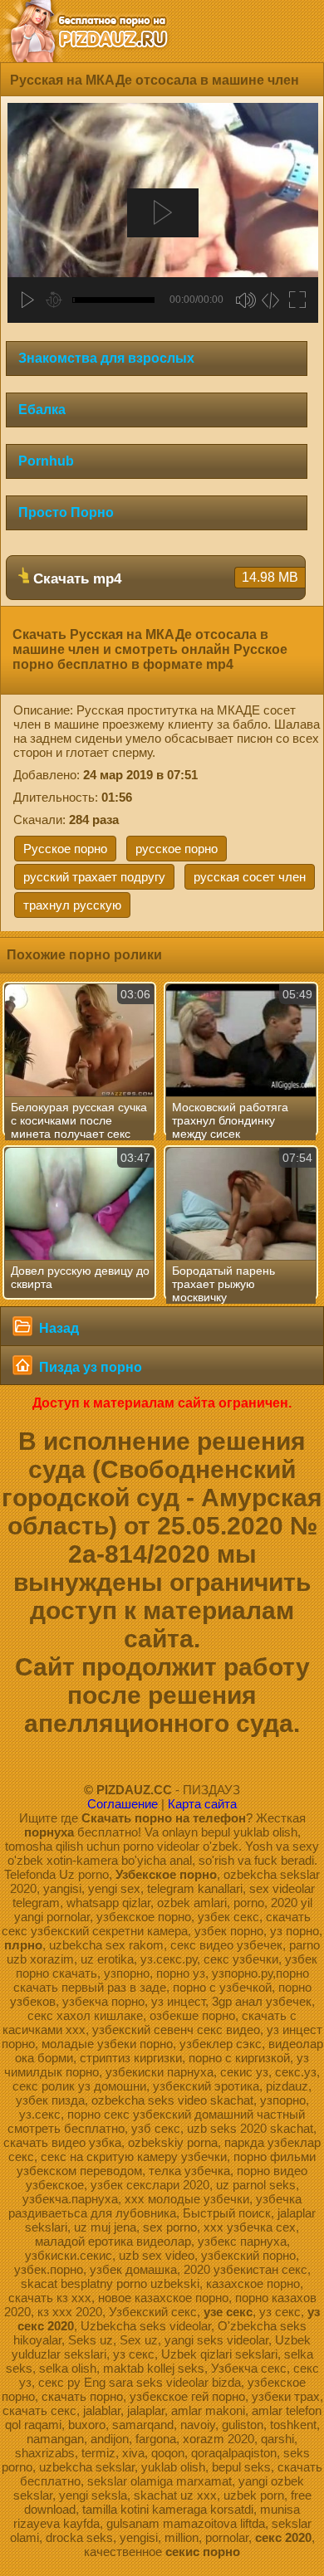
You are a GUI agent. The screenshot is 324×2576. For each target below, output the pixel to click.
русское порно (177, 849)
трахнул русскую (72, 905)
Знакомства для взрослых (106, 358)
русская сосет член (250, 877)
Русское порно (65, 849)
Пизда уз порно (89, 1367)
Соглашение (123, 1804)
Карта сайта (202, 1804)
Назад (57, 1328)
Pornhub (46, 461)
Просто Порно (66, 512)
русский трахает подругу (94, 877)
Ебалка (42, 410)
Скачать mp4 (164, 578)
